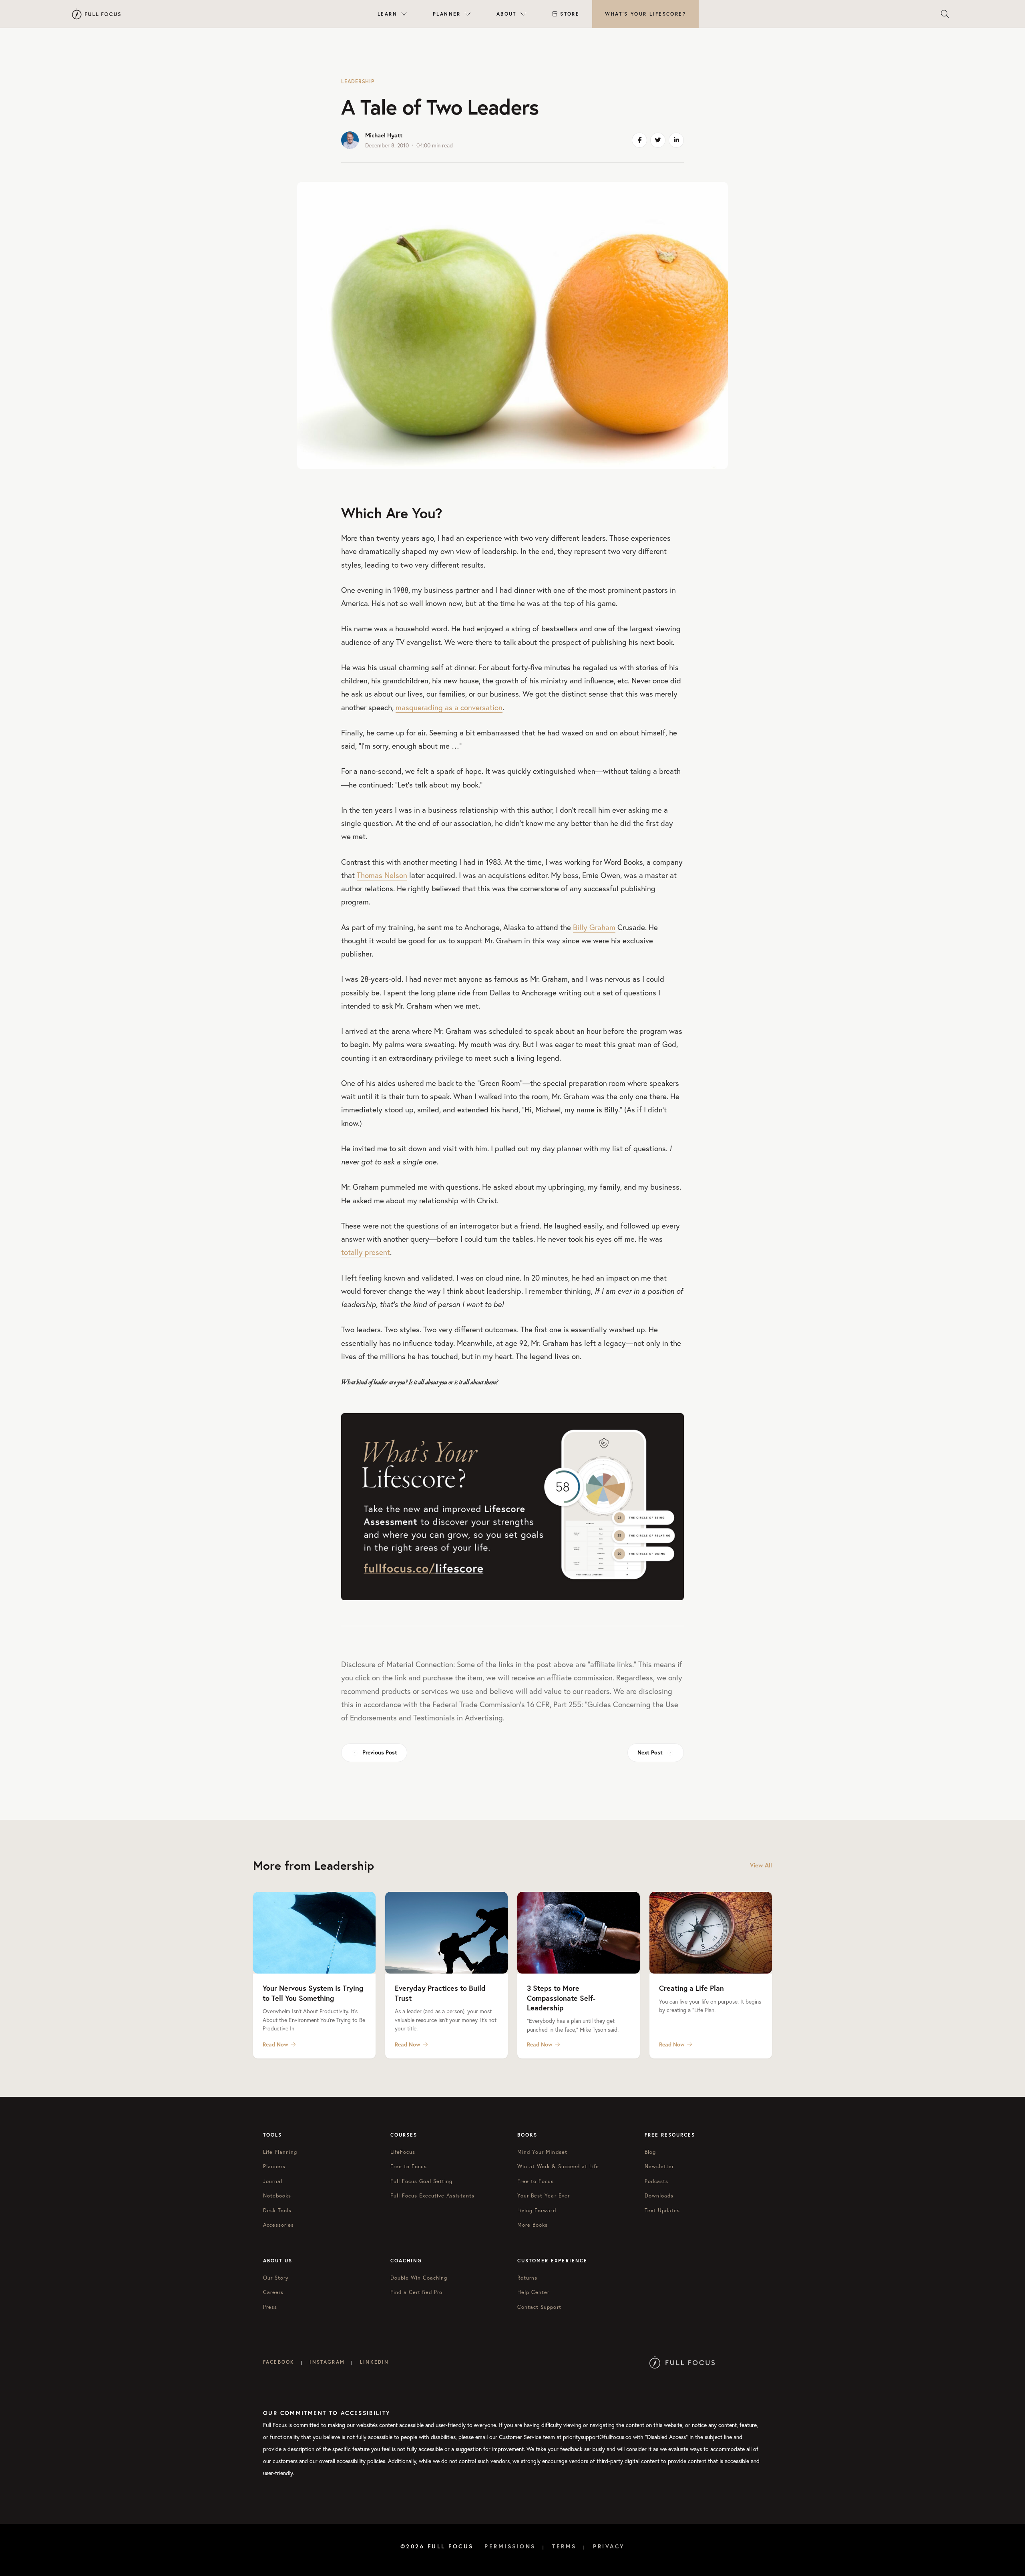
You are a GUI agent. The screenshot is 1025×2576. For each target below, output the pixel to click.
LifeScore (645, 14)
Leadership (358, 82)
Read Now (275, 2044)
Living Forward (537, 2210)
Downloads (659, 2196)
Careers (273, 2292)
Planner (447, 14)
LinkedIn (374, 2362)
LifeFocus (403, 2152)
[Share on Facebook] (639, 140)
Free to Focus (409, 2166)
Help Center (533, 2292)
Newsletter (659, 2166)
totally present (366, 1252)
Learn (387, 14)
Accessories (278, 2225)
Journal (273, 2181)
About (506, 14)
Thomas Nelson (382, 875)
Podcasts (656, 2181)
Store (570, 14)
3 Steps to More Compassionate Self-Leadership (561, 1998)
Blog (650, 2152)
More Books (533, 2225)
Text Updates (662, 2210)
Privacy (609, 2546)
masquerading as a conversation (449, 707)
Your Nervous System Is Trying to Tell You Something (313, 1993)
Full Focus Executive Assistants (432, 2196)
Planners (274, 2166)
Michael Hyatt (384, 135)
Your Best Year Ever (544, 2196)
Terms (564, 2546)
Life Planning (280, 2152)
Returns (527, 2278)
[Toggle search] (945, 14)
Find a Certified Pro (417, 2292)
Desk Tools (277, 2210)
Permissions (510, 2546)
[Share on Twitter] (658, 140)
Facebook (279, 2362)
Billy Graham (594, 927)
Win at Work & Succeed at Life (558, 2166)
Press (270, 2307)
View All (761, 1865)
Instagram (327, 2362)
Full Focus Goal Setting (422, 2181)
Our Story (276, 2278)
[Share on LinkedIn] (676, 140)
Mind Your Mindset (542, 2152)
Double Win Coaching (419, 2278)
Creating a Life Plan (691, 1988)
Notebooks (277, 2196)
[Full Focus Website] (682, 2362)
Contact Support (539, 2307)
